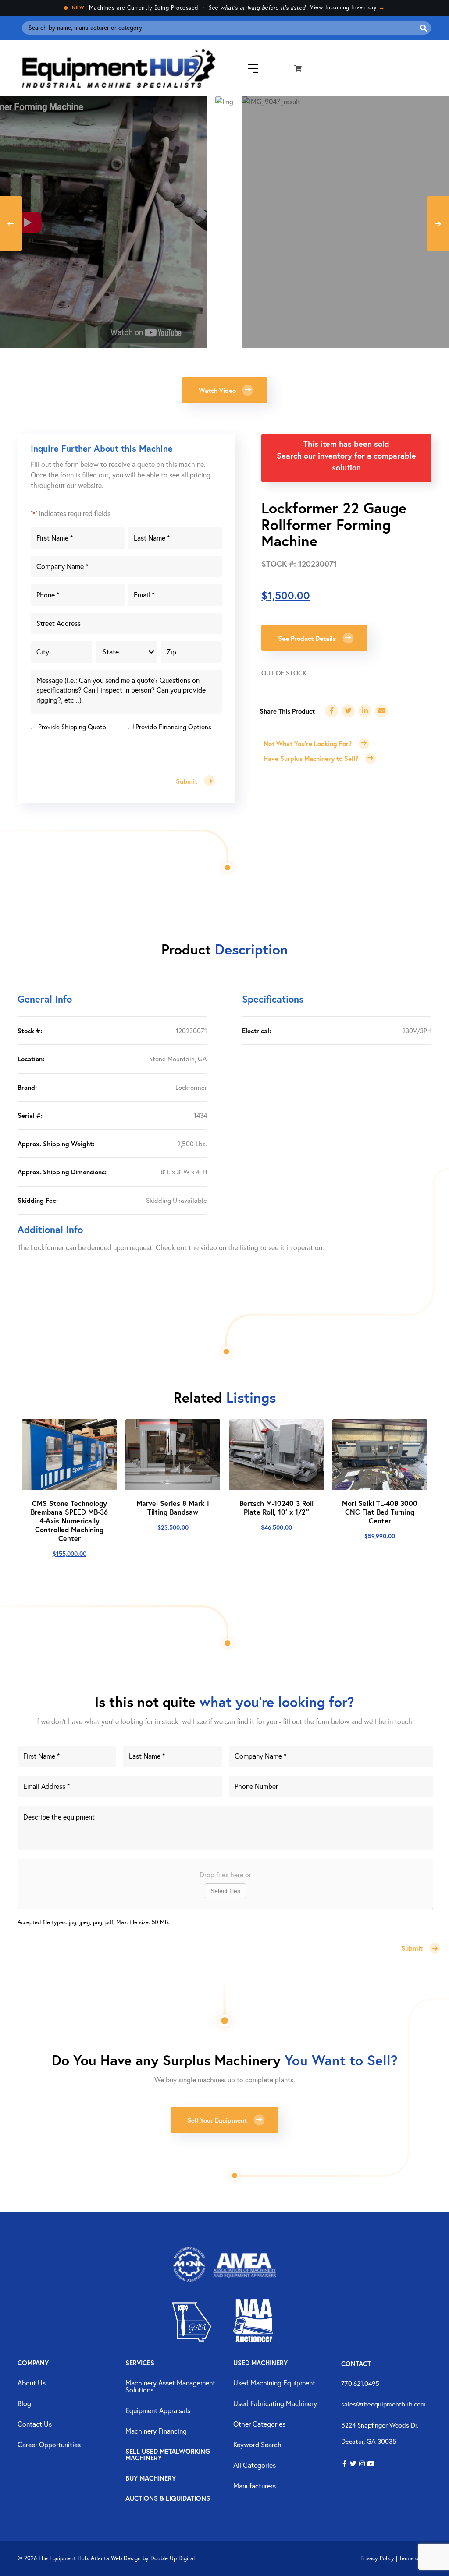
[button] (225, 390)
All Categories (255, 2466)
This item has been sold (346, 444)
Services (140, 2363)
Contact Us (35, 2424)
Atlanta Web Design (116, 2558)
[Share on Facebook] (331, 711)
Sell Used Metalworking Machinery (168, 2455)
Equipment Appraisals (158, 2411)
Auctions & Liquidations (168, 2499)
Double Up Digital (173, 2558)
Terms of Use (415, 2558)
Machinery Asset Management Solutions (170, 2387)
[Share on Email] (381, 711)
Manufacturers (255, 2486)
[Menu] (246, 69)
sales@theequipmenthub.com (383, 2404)
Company (33, 2363)
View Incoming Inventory (347, 7)
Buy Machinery (151, 2479)
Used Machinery (260, 2363)
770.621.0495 (360, 2383)
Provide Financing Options (173, 727)
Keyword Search (257, 2445)
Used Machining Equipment (274, 2383)
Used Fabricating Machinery (275, 2404)
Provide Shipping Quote (72, 727)
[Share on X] (348, 711)
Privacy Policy (377, 2558)
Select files (225, 1891)
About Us (32, 2383)
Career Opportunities (49, 2445)
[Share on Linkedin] (365, 711)
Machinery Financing (156, 2431)
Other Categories (259, 2424)
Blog (24, 2404)
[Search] (424, 28)
